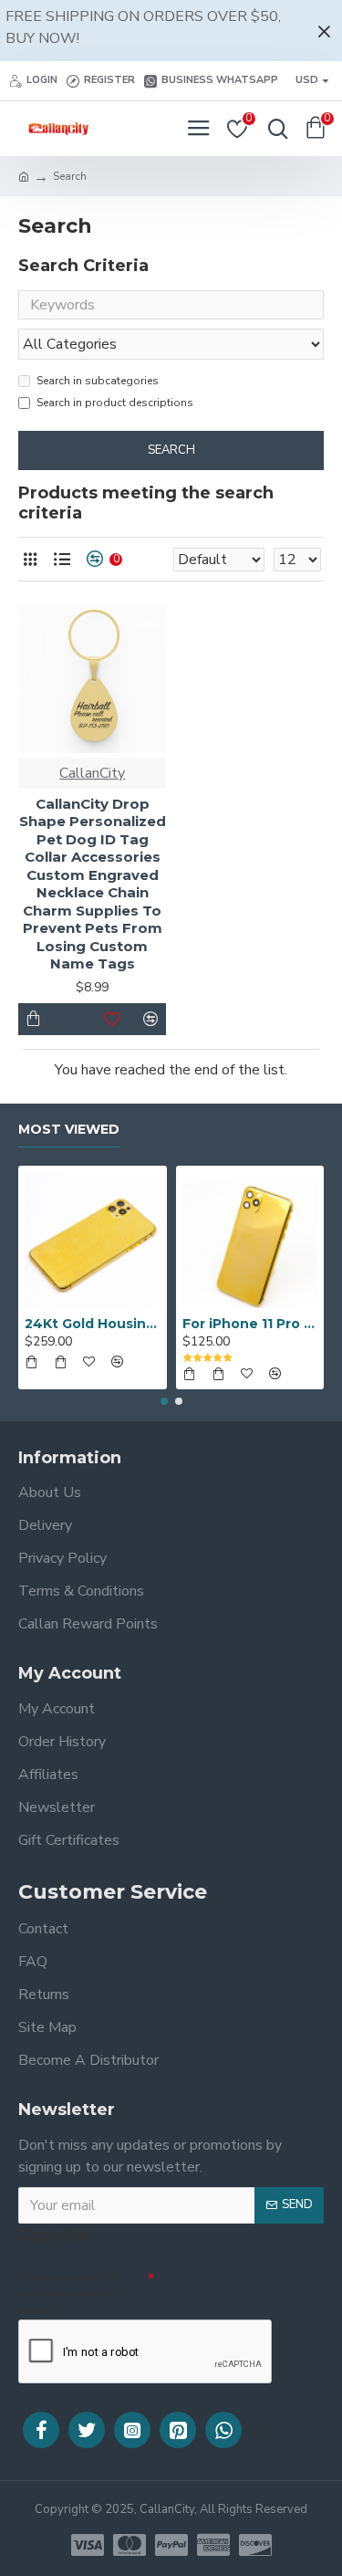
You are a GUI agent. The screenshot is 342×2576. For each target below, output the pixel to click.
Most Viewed (69, 1130)
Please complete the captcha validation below (70, 2293)
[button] (164, 1401)
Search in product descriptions (115, 403)
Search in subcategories (98, 381)
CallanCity (92, 773)
